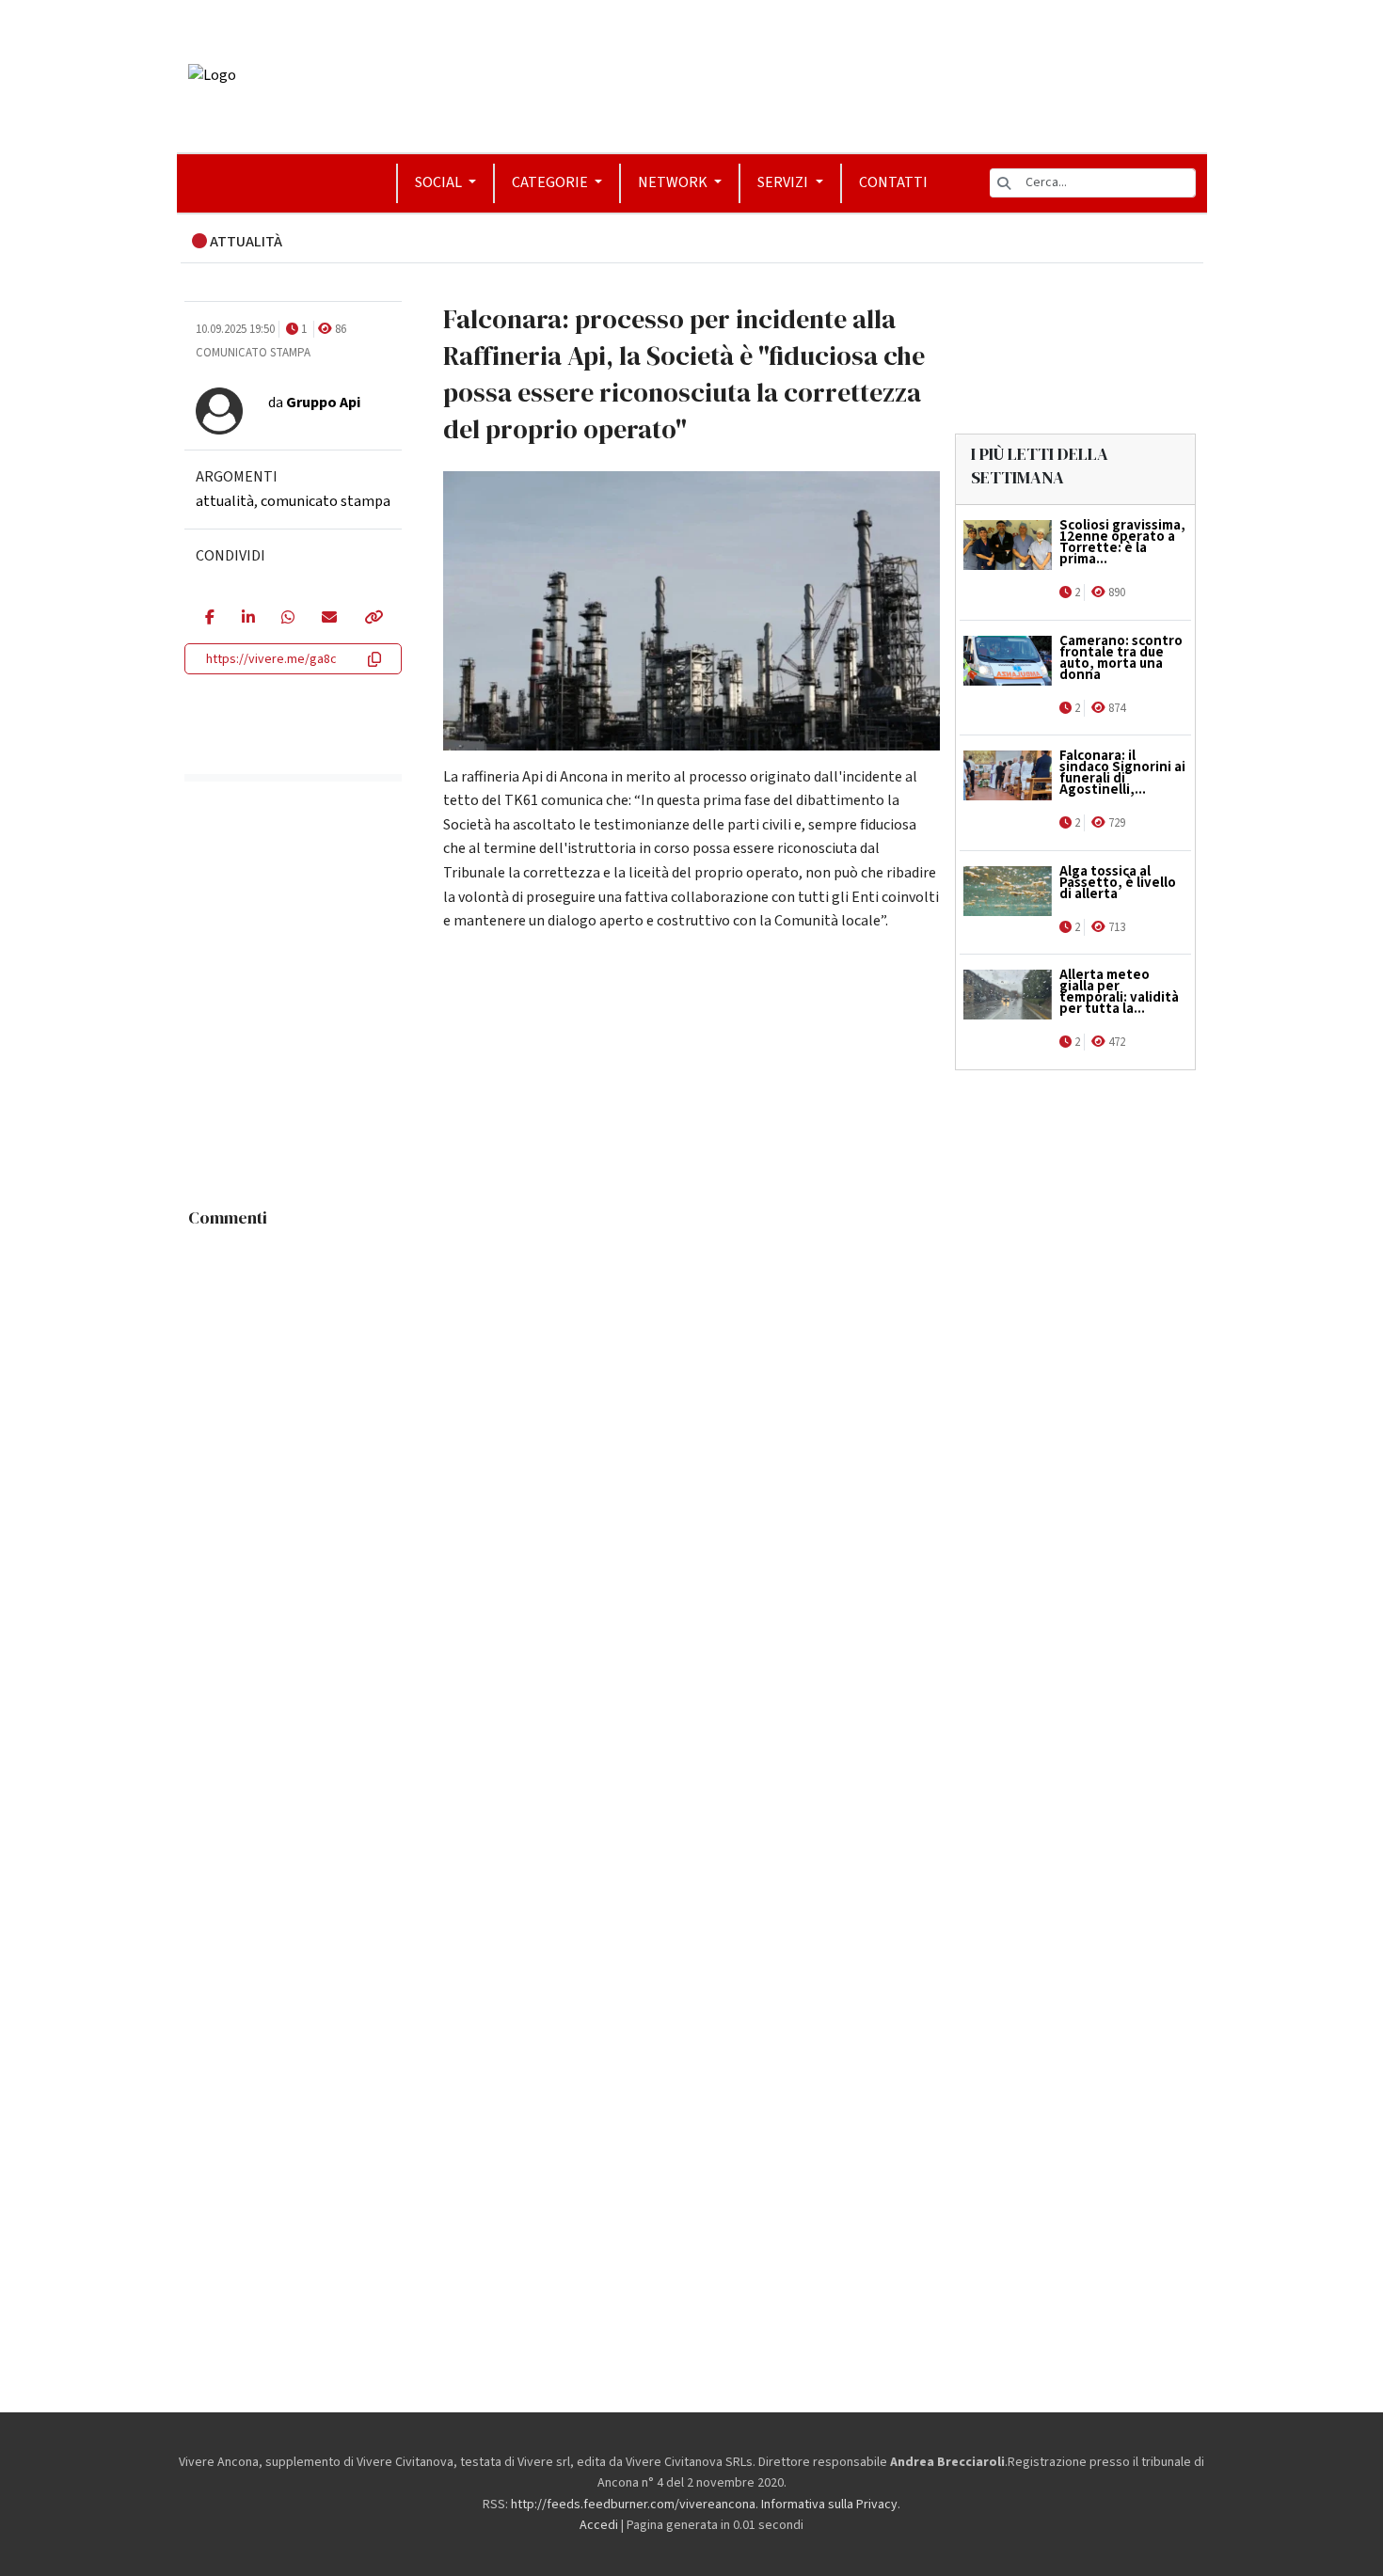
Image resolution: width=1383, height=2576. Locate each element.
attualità (225, 501)
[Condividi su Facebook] (209, 619)
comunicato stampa (326, 501)
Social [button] (440, 182)
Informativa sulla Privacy (829, 2505)
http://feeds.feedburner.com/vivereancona (633, 2505)
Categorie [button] (551, 182)
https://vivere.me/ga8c (271, 659)
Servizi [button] (784, 182)
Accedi (599, 2525)
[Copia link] (373, 619)
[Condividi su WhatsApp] (287, 619)
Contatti (893, 182)
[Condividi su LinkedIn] (248, 619)
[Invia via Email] (329, 619)
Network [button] (674, 182)
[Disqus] (692, 1472)
